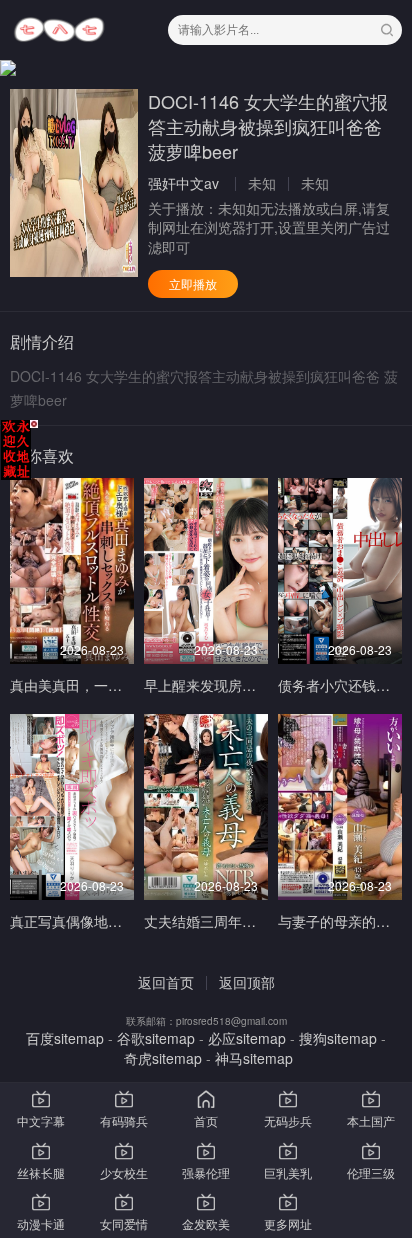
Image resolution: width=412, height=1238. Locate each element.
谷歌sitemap (156, 1038)
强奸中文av (183, 183)
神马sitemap (254, 1058)
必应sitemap (247, 1038)
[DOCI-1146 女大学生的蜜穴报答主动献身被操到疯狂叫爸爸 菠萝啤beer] (74, 183)
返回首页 (166, 982)
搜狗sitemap (338, 1038)
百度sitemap (65, 1038)
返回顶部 (247, 982)
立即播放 (193, 283)
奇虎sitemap (163, 1058)
